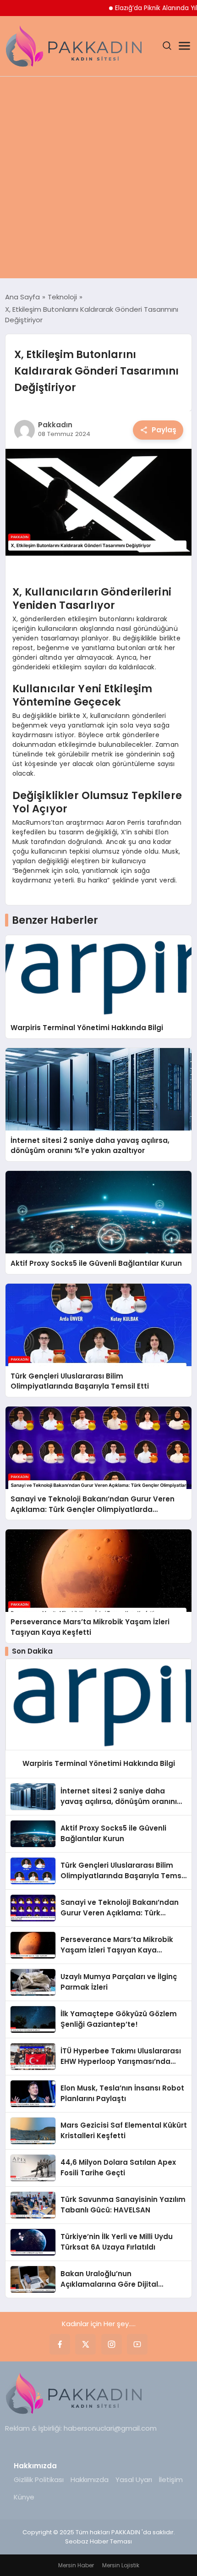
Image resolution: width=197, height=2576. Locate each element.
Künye (24, 2497)
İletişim (171, 2479)
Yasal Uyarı (134, 2479)
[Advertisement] (98, 180)
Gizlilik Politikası (39, 2479)
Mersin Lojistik (121, 2565)
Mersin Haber (76, 2565)
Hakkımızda (90, 2479)
